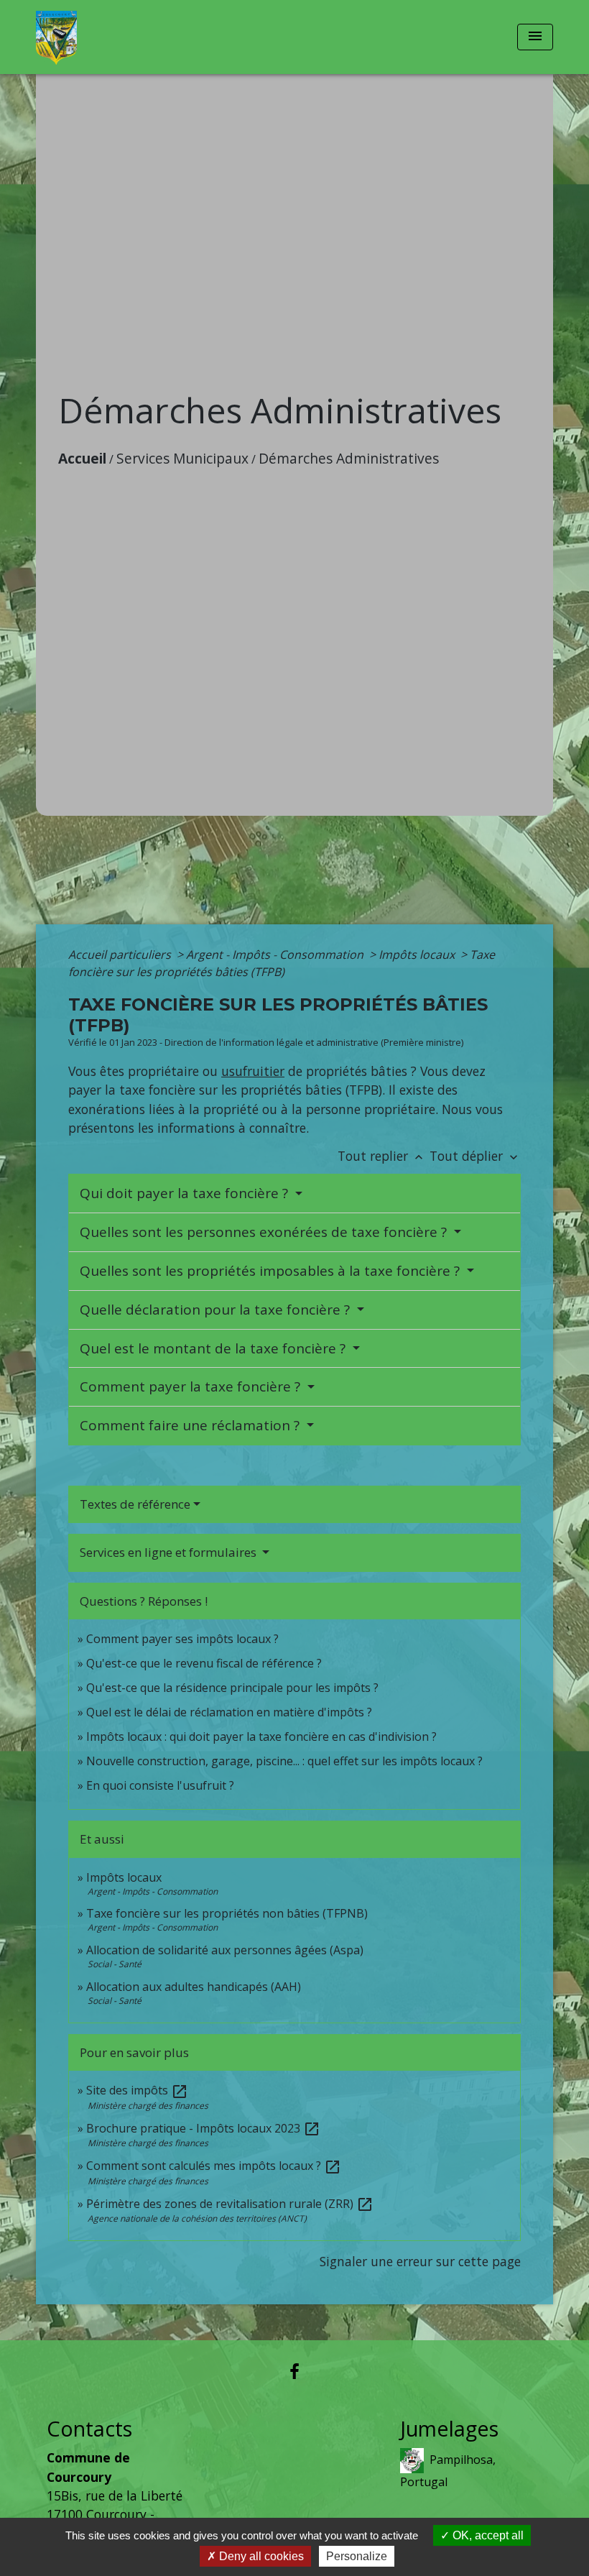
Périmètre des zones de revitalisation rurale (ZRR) (230, 2204)
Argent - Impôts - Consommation (276, 954)
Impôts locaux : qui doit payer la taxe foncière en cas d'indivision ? (261, 1736)
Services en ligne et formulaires (170, 1552)
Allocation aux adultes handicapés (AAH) (194, 1987)
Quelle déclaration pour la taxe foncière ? (217, 1310)
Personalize (357, 2556)
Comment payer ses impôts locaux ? (182, 1639)
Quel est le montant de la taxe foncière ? (214, 1348)
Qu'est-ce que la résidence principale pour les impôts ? (232, 1688)
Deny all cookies (260, 2556)
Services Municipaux (182, 458)
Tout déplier (475, 1156)
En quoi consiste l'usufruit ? (160, 1785)
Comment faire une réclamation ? (191, 1425)
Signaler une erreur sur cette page (420, 2261)
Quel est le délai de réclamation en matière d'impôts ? (229, 1712)
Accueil (82, 458)
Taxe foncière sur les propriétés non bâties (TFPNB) (227, 1913)
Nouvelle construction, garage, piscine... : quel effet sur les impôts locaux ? (284, 1761)
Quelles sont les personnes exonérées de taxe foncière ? (265, 1232)
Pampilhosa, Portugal (448, 2471)
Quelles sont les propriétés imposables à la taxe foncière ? (272, 1271)
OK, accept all (487, 2535)
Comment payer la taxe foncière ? (192, 1386)
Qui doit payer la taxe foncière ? (186, 1193)
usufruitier (253, 1071)
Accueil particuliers (121, 954)
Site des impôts (137, 2090)
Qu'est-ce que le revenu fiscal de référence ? (204, 1663)
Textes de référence (135, 1504)
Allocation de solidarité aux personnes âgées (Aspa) (225, 1950)
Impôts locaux (418, 954)
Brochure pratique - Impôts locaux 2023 (203, 2128)
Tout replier (382, 1156)
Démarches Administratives (349, 458)
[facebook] (294, 2371)
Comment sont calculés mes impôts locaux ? (214, 2166)
